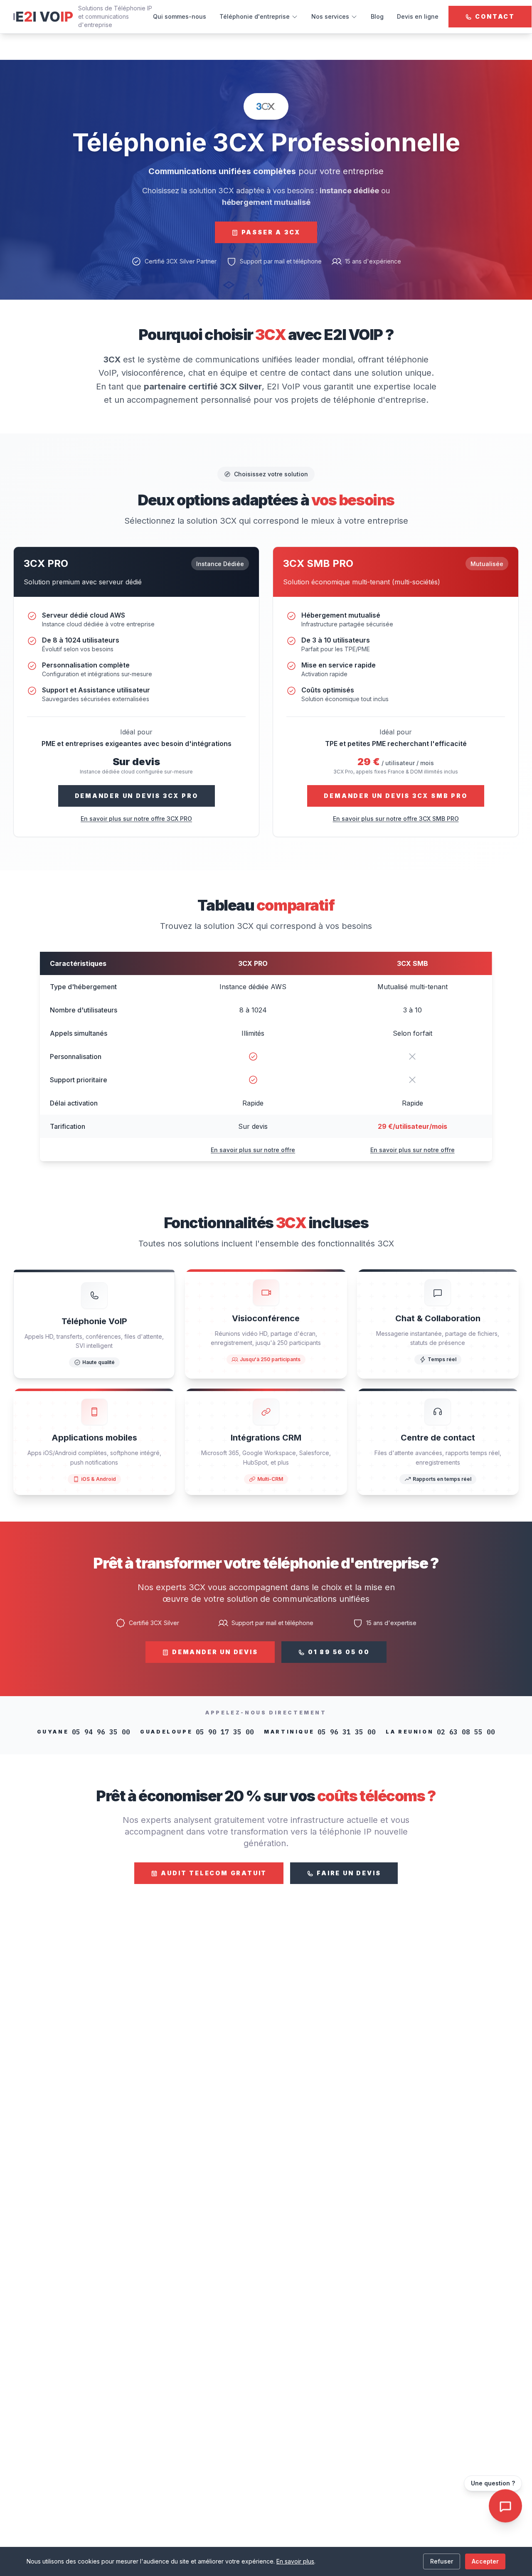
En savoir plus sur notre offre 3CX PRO (136, 819)
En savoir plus (295, 2561)
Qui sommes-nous (180, 16)
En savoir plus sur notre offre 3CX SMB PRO (396, 819)
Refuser (442, 2561)
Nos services (330, 16)
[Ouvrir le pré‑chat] (505, 2506)
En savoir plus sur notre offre (253, 1150)
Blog (377, 16)
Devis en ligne (418, 16)
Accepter (485, 2561)
